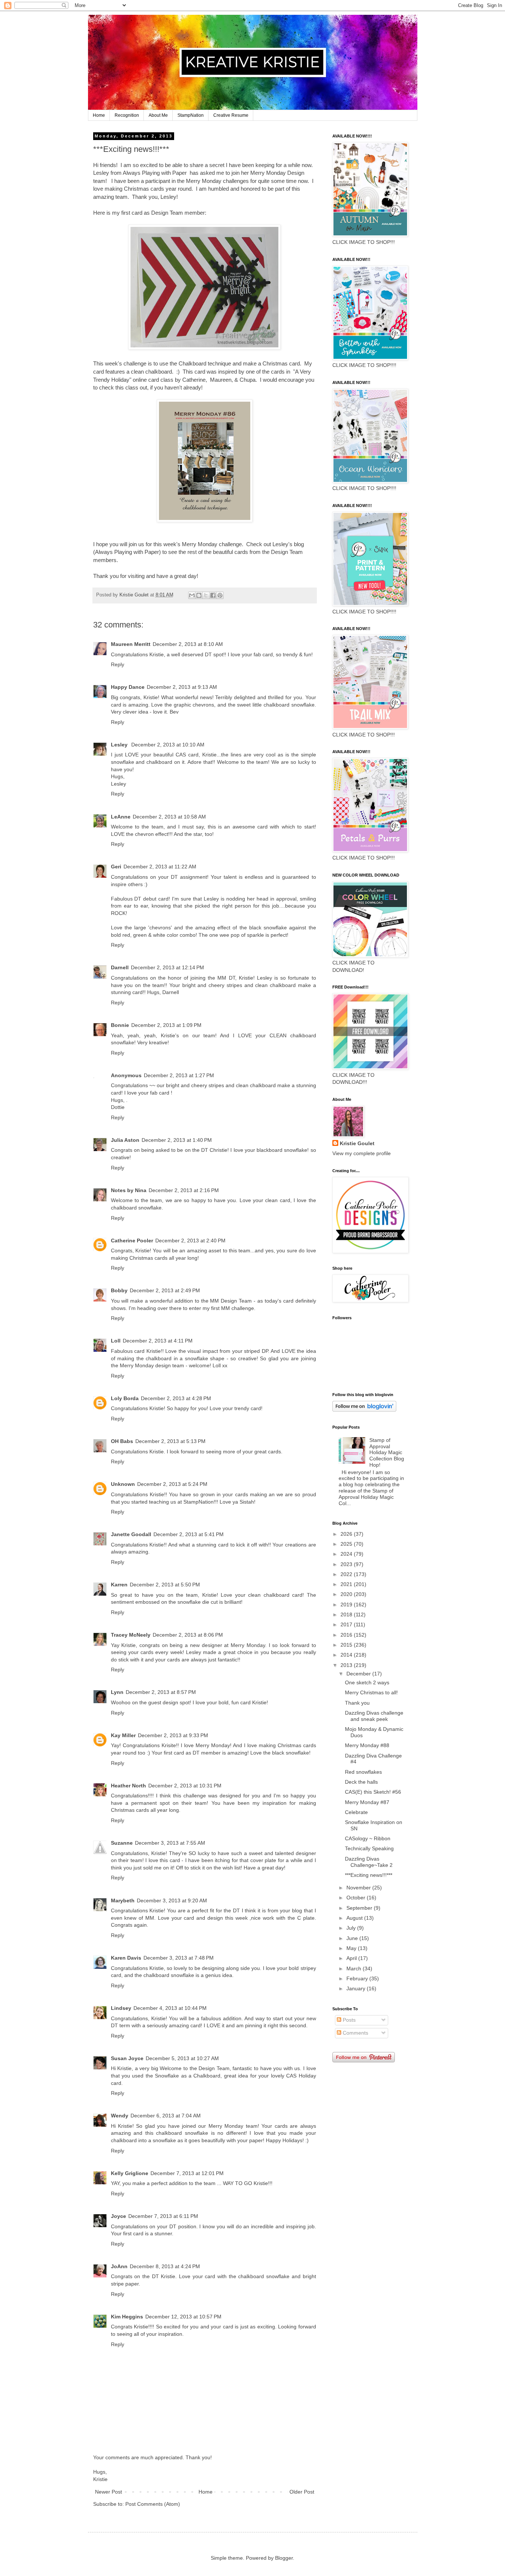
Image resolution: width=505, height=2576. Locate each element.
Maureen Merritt (131, 644)
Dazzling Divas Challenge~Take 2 (369, 1862)
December (359, 1674)
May (352, 1948)
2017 (347, 1624)
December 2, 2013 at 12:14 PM (167, 967)
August (355, 1918)
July (352, 1928)
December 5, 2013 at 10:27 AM (182, 2058)
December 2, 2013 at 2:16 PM (184, 1190)
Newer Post (109, 2492)
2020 (347, 1594)
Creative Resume (231, 115)
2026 (347, 1534)
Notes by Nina (129, 1190)
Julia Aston (125, 1140)
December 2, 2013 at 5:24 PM (172, 1484)
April (352, 1958)
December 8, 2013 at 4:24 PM (165, 2266)
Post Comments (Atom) (153, 2504)
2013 (347, 1665)
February (358, 1978)
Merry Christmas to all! (371, 1692)
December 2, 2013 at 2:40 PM (190, 1241)
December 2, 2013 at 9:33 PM (173, 1735)
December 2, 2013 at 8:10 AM (188, 644)
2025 (347, 1544)
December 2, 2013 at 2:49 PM (165, 1290)
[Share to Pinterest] (220, 595)
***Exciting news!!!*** (369, 1875)
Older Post (302, 2492)
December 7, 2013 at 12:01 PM (187, 2173)
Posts (348, 2020)
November (359, 1888)
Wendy (120, 2116)
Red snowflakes (363, 1772)
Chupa (248, 380)
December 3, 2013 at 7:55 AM (170, 1843)
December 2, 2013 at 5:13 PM (170, 1441)
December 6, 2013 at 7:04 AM (166, 2116)
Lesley (120, 745)
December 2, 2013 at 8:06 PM (188, 1635)
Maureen (221, 380)
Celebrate (356, 1812)
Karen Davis (126, 1958)
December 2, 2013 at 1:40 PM (177, 1140)
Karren (119, 1585)
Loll (116, 1341)
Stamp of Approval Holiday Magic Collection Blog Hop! (387, 1452)
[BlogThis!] (199, 595)
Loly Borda (125, 1398)
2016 (347, 1635)
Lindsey (121, 2008)
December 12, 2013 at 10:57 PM (183, 2317)
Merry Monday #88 (367, 1745)
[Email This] (192, 595)
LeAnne (121, 817)
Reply (118, 664)
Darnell (120, 967)
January (357, 1988)
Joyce (118, 2216)
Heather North (128, 1786)
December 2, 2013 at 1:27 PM (179, 1075)
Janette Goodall (131, 1534)
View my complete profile (362, 1153)
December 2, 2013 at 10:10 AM (168, 745)
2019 (347, 1605)
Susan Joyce (127, 2058)
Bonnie (120, 1025)
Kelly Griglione (130, 2173)
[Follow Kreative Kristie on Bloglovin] (364, 1410)
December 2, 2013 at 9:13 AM (182, 687)
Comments (355, 2033)
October (357, 1898)
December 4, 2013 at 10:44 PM (170, 2008)
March (355, 1968)
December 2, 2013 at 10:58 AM (169, 817)
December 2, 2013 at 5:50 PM (165, 1585)
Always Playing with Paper (155, 173)
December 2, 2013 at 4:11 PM (158, 1341)
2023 (347, 1564)
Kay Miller (123, 1735)
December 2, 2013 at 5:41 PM (189, 1534)
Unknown (123, 1484)
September (360, 1908)
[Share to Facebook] (213, 595)
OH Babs (122, 1441)
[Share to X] (206, 595)
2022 (347, 1574)
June (353, 1938)
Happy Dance (128, 687)
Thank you (357, 1703)
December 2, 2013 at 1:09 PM (166, 1025)
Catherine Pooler (132, 1241)
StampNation (191, 115)
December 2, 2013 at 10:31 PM (185, 1786)
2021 (347, 1584)
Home (99, 115)
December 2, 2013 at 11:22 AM (160, 867)
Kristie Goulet (357, 1143)
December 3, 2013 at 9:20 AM (172, 1900)
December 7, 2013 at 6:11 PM (163, 2216)
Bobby (119, 1290)
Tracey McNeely (131, 1635)
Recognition (127, 115)
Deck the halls (361, 1782)
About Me (158, 115)
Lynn (117, 1692)
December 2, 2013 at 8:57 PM (161, 1692)
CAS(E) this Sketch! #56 (373, 1792)
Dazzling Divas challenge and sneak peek (374, 1716)
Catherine (194, 380)
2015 (347, 1645)
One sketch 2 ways (367, 1682)
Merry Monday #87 (367, 1802)
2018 (347, 1614)
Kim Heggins (127, 2317)
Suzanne (122, 1843)
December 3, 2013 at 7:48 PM (179, 1958)
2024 (347, 1554)
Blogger (284, 2558)
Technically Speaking (369, 1848)
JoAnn (119, 2266)
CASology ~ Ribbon (368, 1838)
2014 (347, 1655)
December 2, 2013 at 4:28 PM (176, 1398)
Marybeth (123, 1900)
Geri (116, 867)
